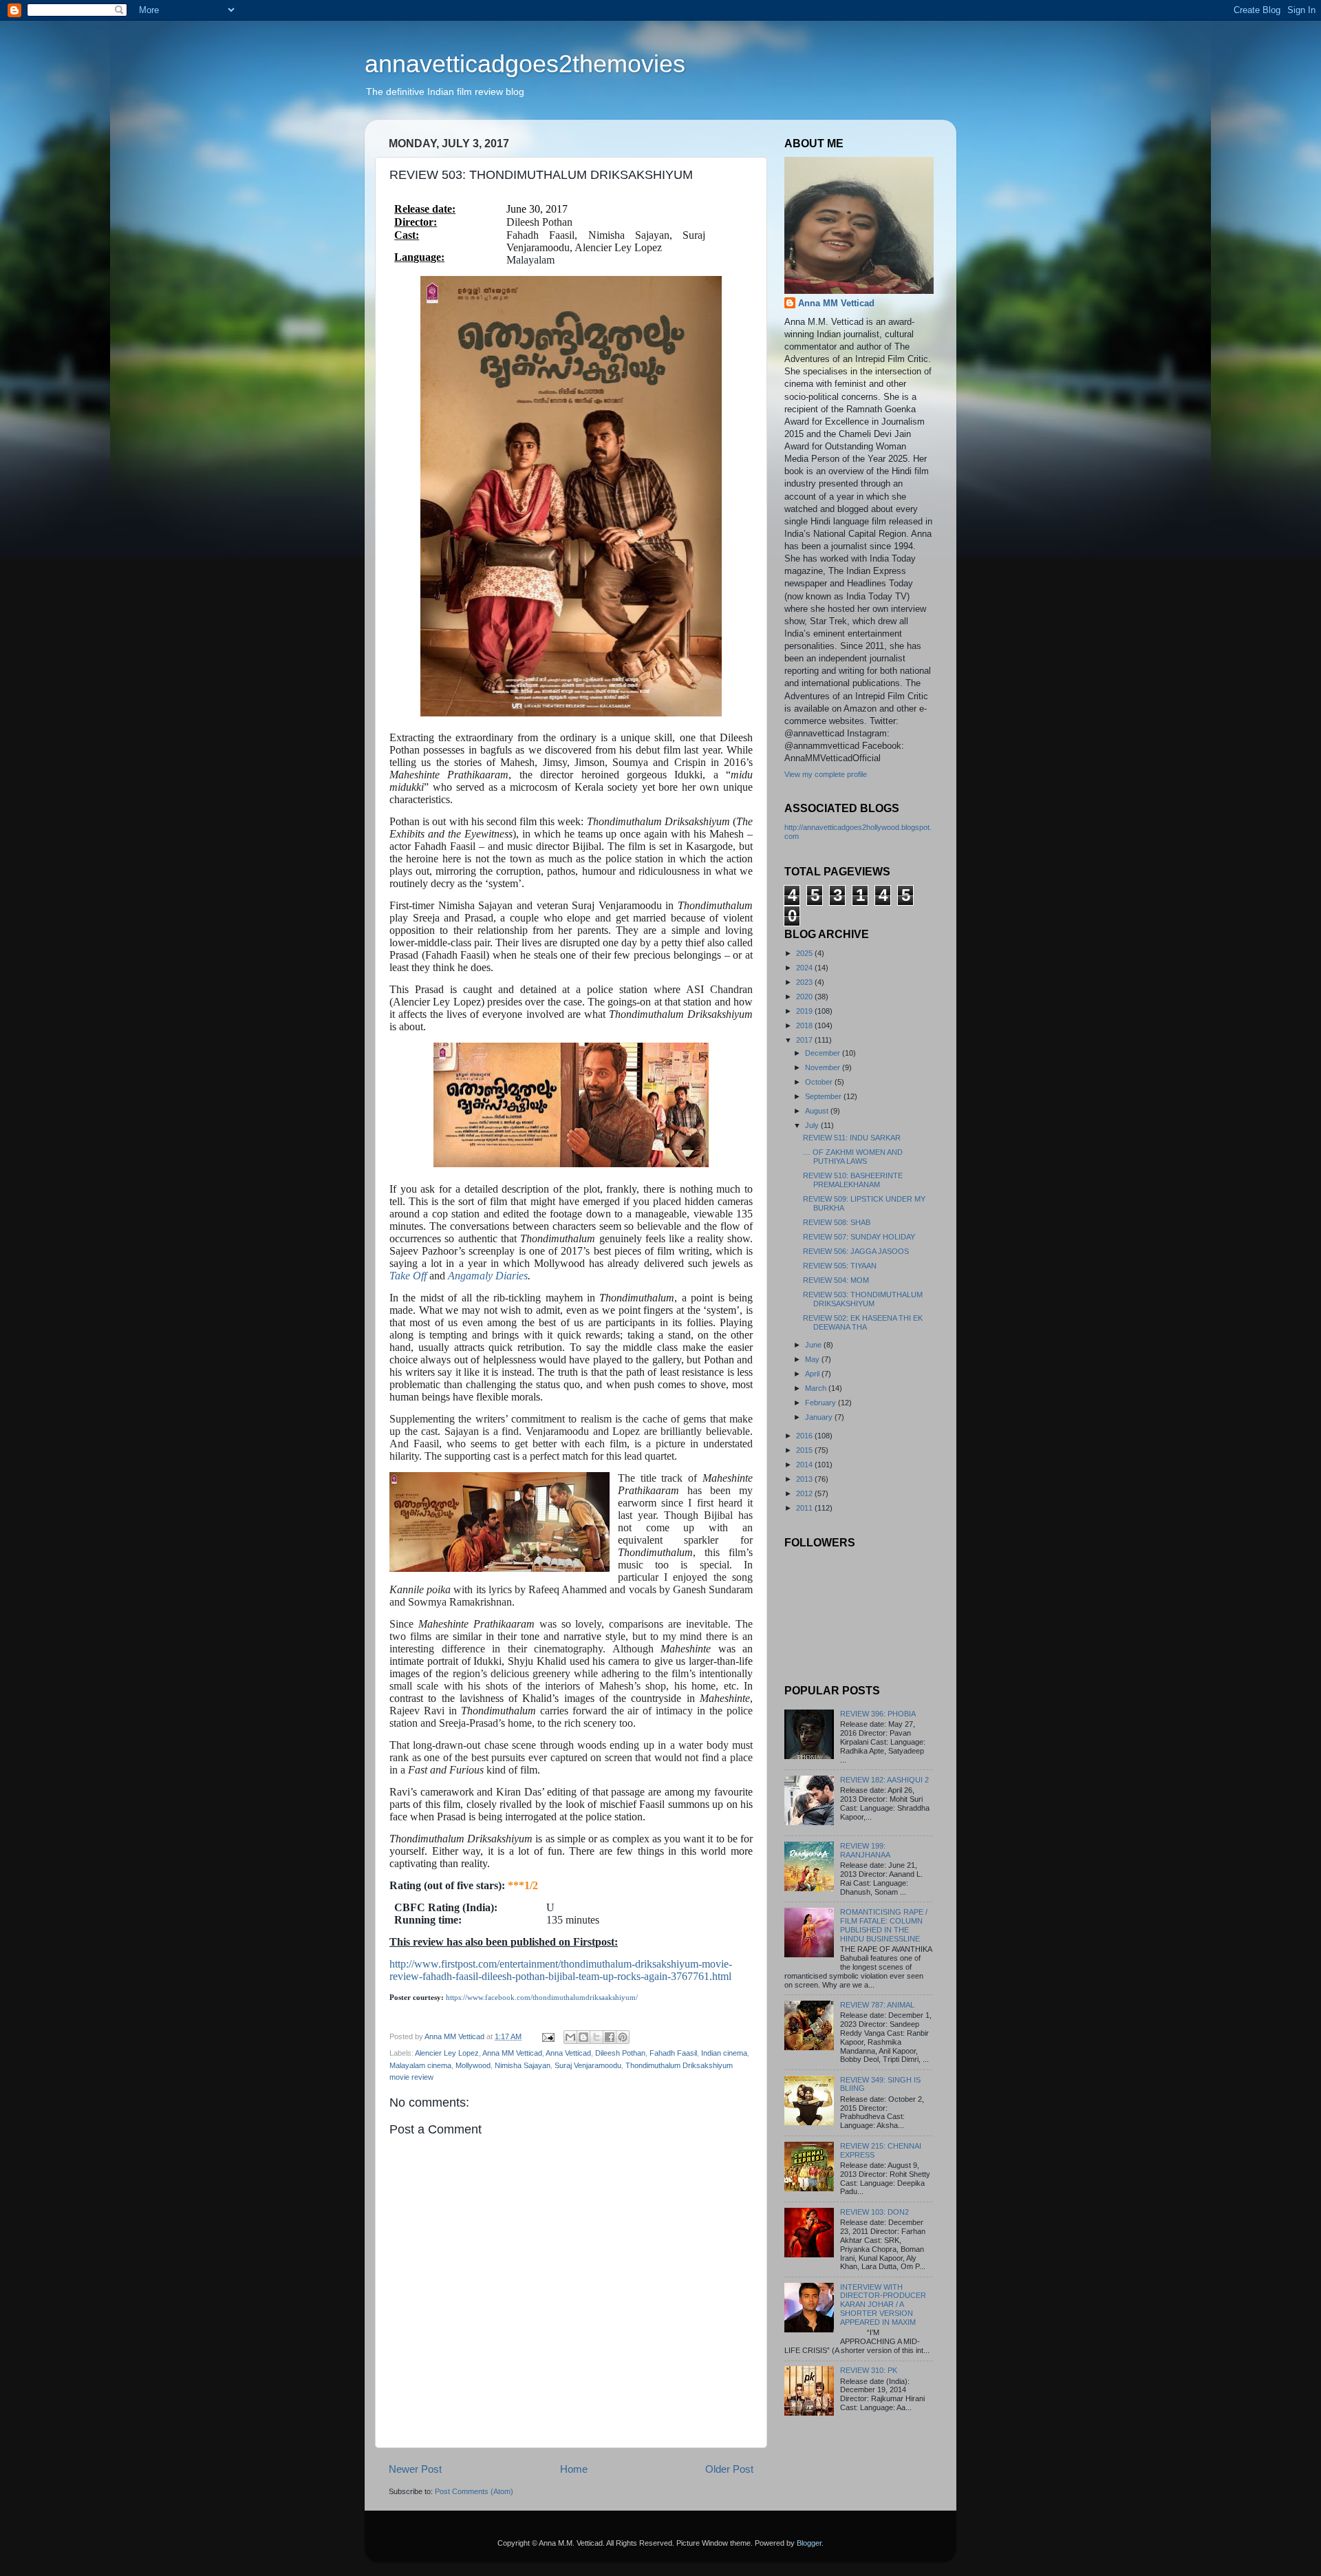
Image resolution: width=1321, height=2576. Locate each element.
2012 (805, 1493)
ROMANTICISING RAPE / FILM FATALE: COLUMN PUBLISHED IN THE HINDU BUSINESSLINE (884, 1925)
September (824, 1096)
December (824, 1053)
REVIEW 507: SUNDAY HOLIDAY (859, 1237)
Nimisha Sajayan (523, 2065)
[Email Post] (548, 2036)
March (817, 1388)
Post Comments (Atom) (474, 2491)
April (813, 1374)
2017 (805, 1040)
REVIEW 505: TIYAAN (840, 1266)
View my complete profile (826, 774)
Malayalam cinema (420, 2065)
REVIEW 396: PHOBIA (878, 1714)
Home (574, 2469)
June (814, 1345)
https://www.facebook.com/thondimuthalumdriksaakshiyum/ (542, 1998)
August (818, 1111)
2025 (805, 953)
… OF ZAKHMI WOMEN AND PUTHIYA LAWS (853, 1157)
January (820, 1417)
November (824, 1067)
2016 (805, 1436)
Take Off (408, 1276)
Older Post (729, 2469)
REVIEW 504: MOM (836, 1280)
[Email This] (570, 2037)
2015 (805, 1450)
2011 (805, 1508)
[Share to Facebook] (610, 2037)
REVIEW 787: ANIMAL (877, 2005)
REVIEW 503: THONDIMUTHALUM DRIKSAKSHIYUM (863, 1299)
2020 (805, 997)
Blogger (809, 2543)
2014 (805, 1465)
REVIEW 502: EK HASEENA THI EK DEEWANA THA (863, 1322)
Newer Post (415, 2469)
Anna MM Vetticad (512, 2053)
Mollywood (473, 2065)
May (813, 1359)
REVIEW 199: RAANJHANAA (865, 1850)
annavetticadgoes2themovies (525, 64)
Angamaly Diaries (488, 1276)
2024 (805, 968)
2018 (805, 1025)
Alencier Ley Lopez (447, 2053)
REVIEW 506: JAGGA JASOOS (856, 1251)
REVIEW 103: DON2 (874, 2212)
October (820, 1082)
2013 (805, 1479)
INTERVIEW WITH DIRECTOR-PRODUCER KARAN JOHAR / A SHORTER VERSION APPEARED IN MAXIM (883, 2305)
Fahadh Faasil (673, 2053)
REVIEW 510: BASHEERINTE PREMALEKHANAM (853, 1180)
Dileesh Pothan (620, 2053)
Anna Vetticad (568, 2053)
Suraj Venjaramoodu (588, 2065)
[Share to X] (597, 2037)
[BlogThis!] (583, 2037)
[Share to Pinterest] (623, 2037)
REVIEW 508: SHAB (837, 1222)
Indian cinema (724, 2053)
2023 (805, 982)
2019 (805, 1011)
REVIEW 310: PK (869, 2370)
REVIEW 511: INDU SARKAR (852, 1138)
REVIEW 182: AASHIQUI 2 (884, 1780)
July (813, 1125)
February (821, 1403)
